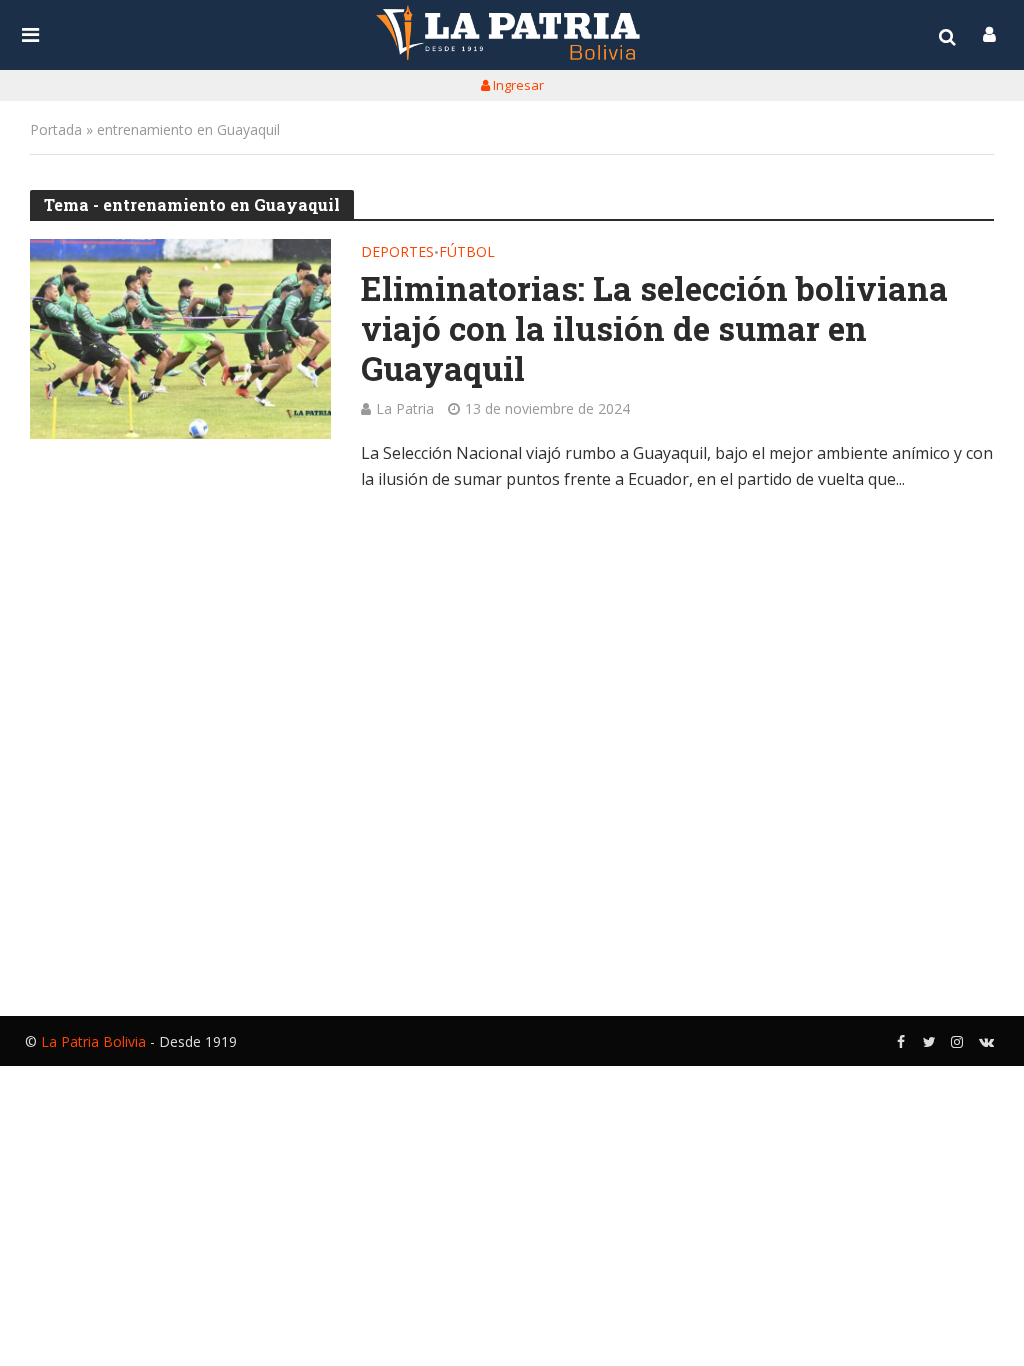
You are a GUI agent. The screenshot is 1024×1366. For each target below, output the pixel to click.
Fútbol (467, 253)
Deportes (397, 253)
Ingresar (517, 85)
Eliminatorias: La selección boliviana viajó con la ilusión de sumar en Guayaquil (654, 328)
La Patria (405, 408)
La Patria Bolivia (93, 1041)
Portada (56, 129)
